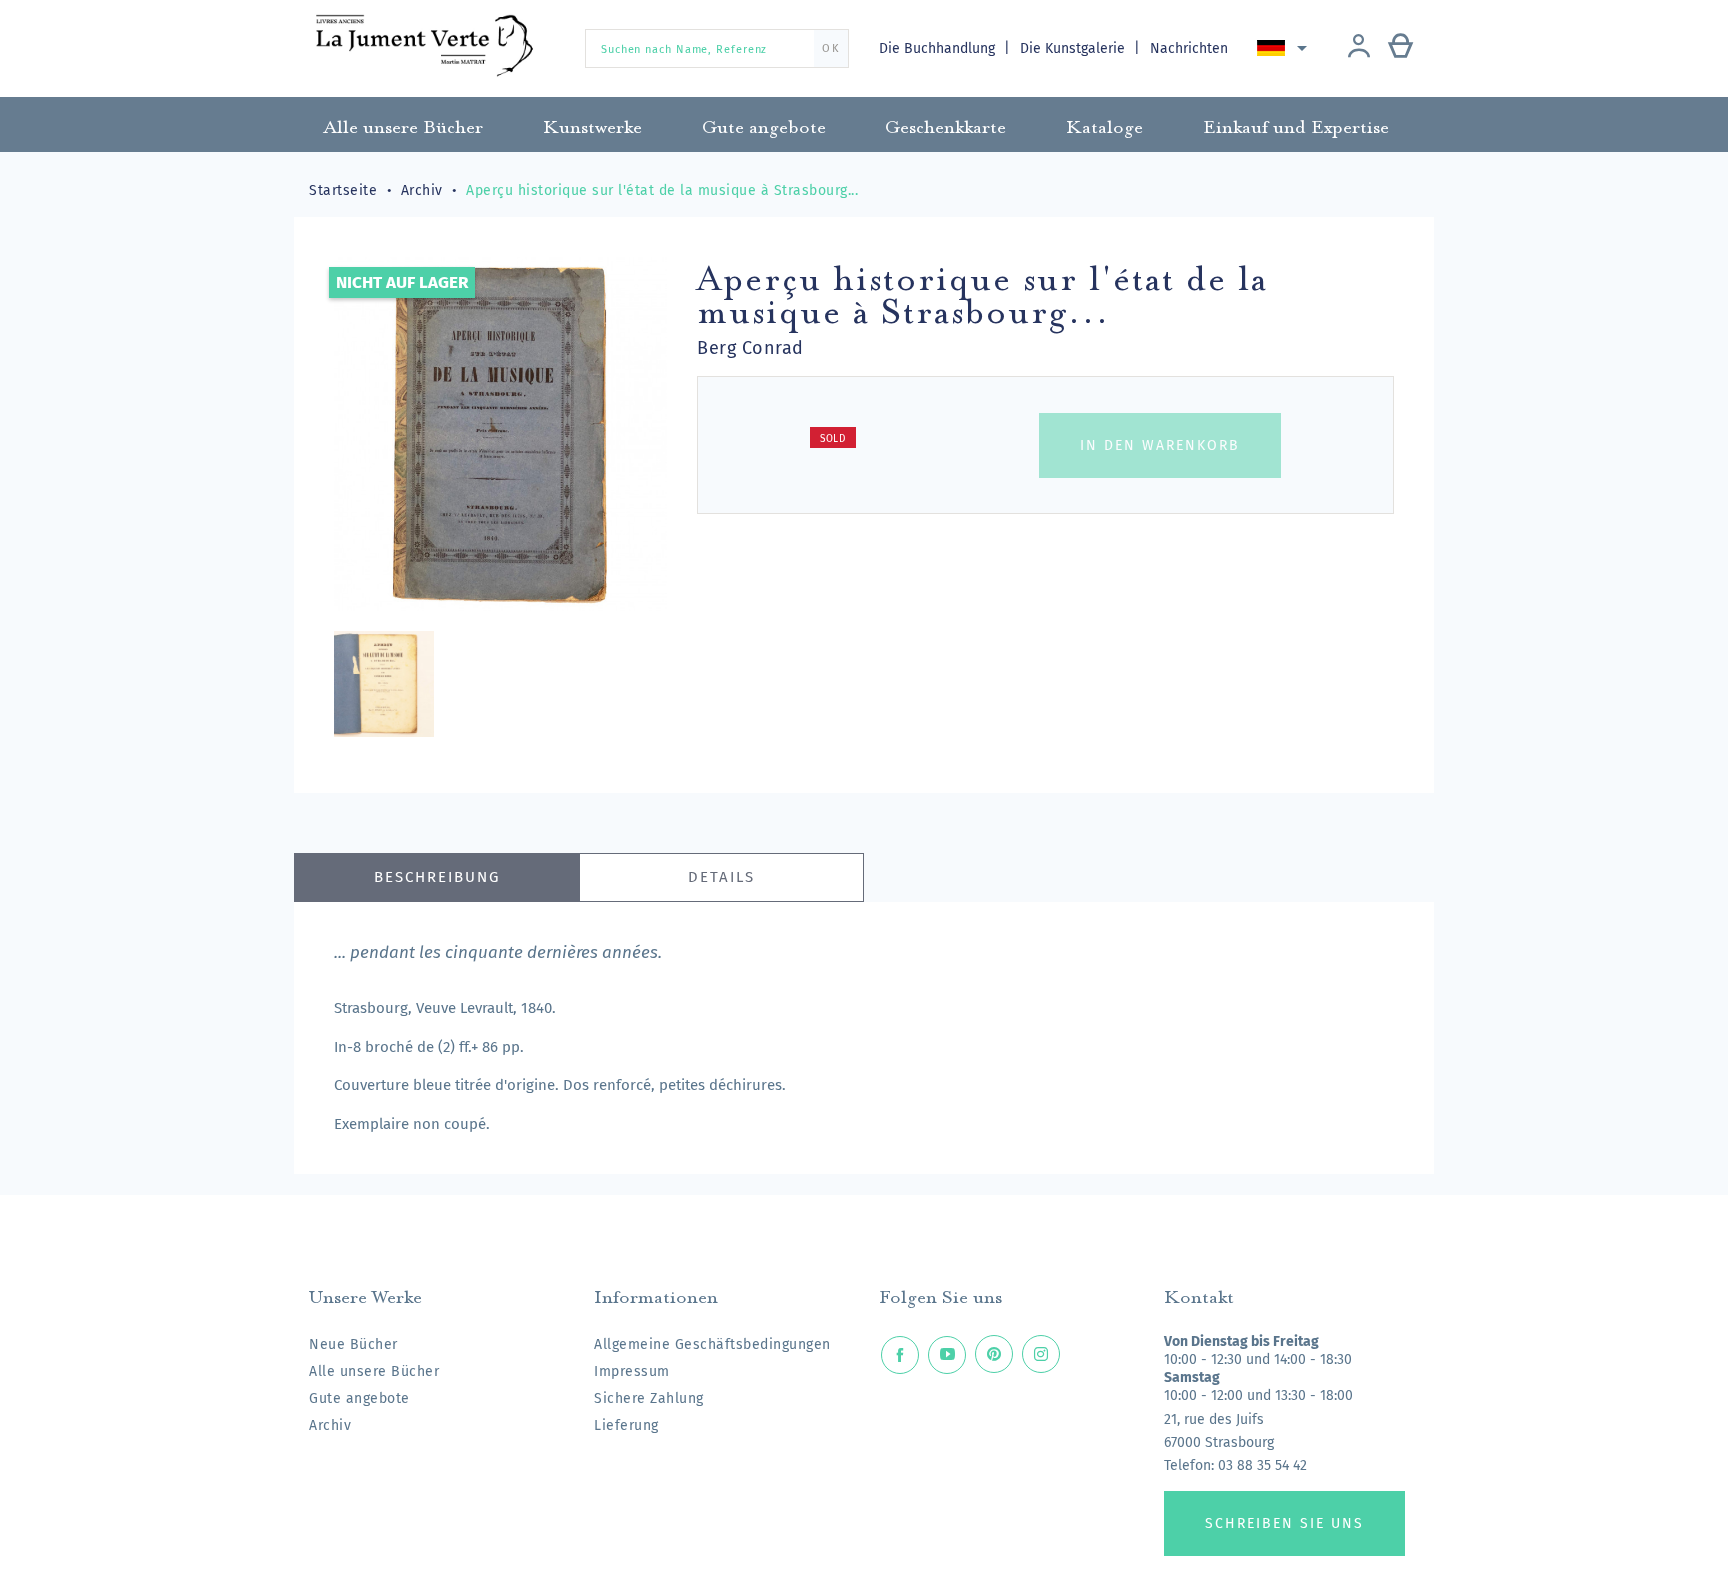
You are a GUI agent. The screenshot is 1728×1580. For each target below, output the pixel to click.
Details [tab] (721, 877)
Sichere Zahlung (649, 1398)
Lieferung (626, 1425)
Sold (833, 439)
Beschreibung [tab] (437, 877)
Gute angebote (359, 1398)
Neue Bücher (353, 1344)
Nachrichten (1189, 48)
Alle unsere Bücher (374, 1371)
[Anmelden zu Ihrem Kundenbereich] (1359, 48)
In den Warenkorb (1160, 445)
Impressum (632, 1371)
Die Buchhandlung (939, 48)
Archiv (330, 1425)
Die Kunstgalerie (1074, 48)
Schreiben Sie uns (1284, 1523)
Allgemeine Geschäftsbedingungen (712, 1344)
